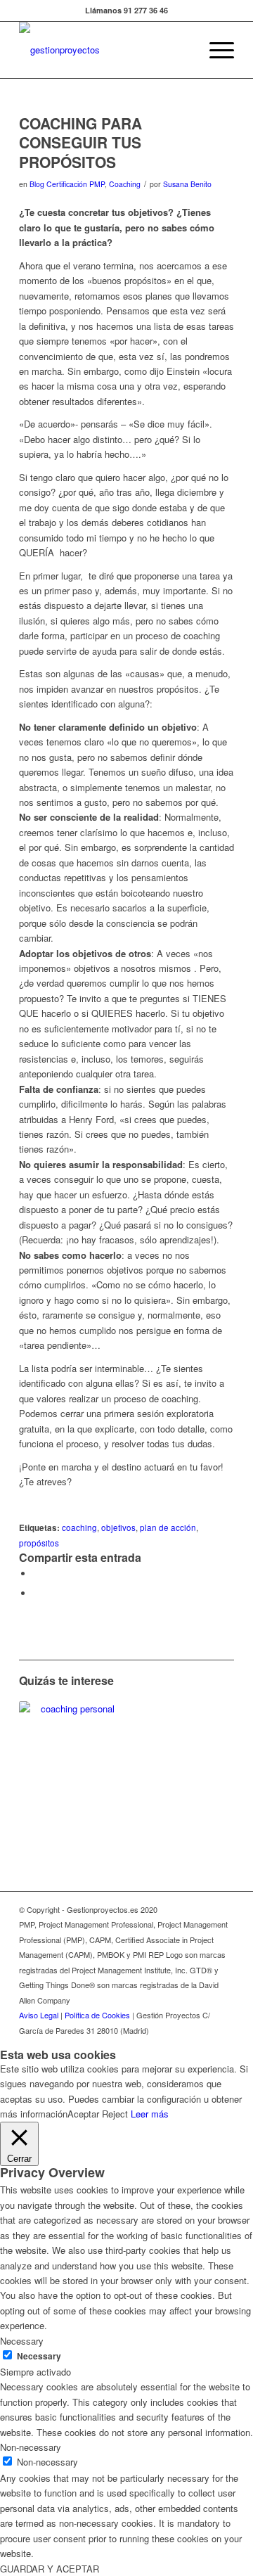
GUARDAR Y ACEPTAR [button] (50, 2569)
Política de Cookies (97, 2015)
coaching (79, 1527)
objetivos (118, 1527)
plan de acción (168, 1527)
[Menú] (215, 50)
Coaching (125, 184)
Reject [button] (115, 2114)
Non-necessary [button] (31, 2447)
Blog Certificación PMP (67, 184)
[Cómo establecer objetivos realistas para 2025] (72, 1754)
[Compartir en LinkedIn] (37, 1593)
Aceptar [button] (83, 2114)
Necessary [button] (22, 2341)
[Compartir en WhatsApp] (37, 1574)
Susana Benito (187, 184)
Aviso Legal (39, 2015)
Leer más (150, 2114)
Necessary (39, 2356)
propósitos (39, 1543)
